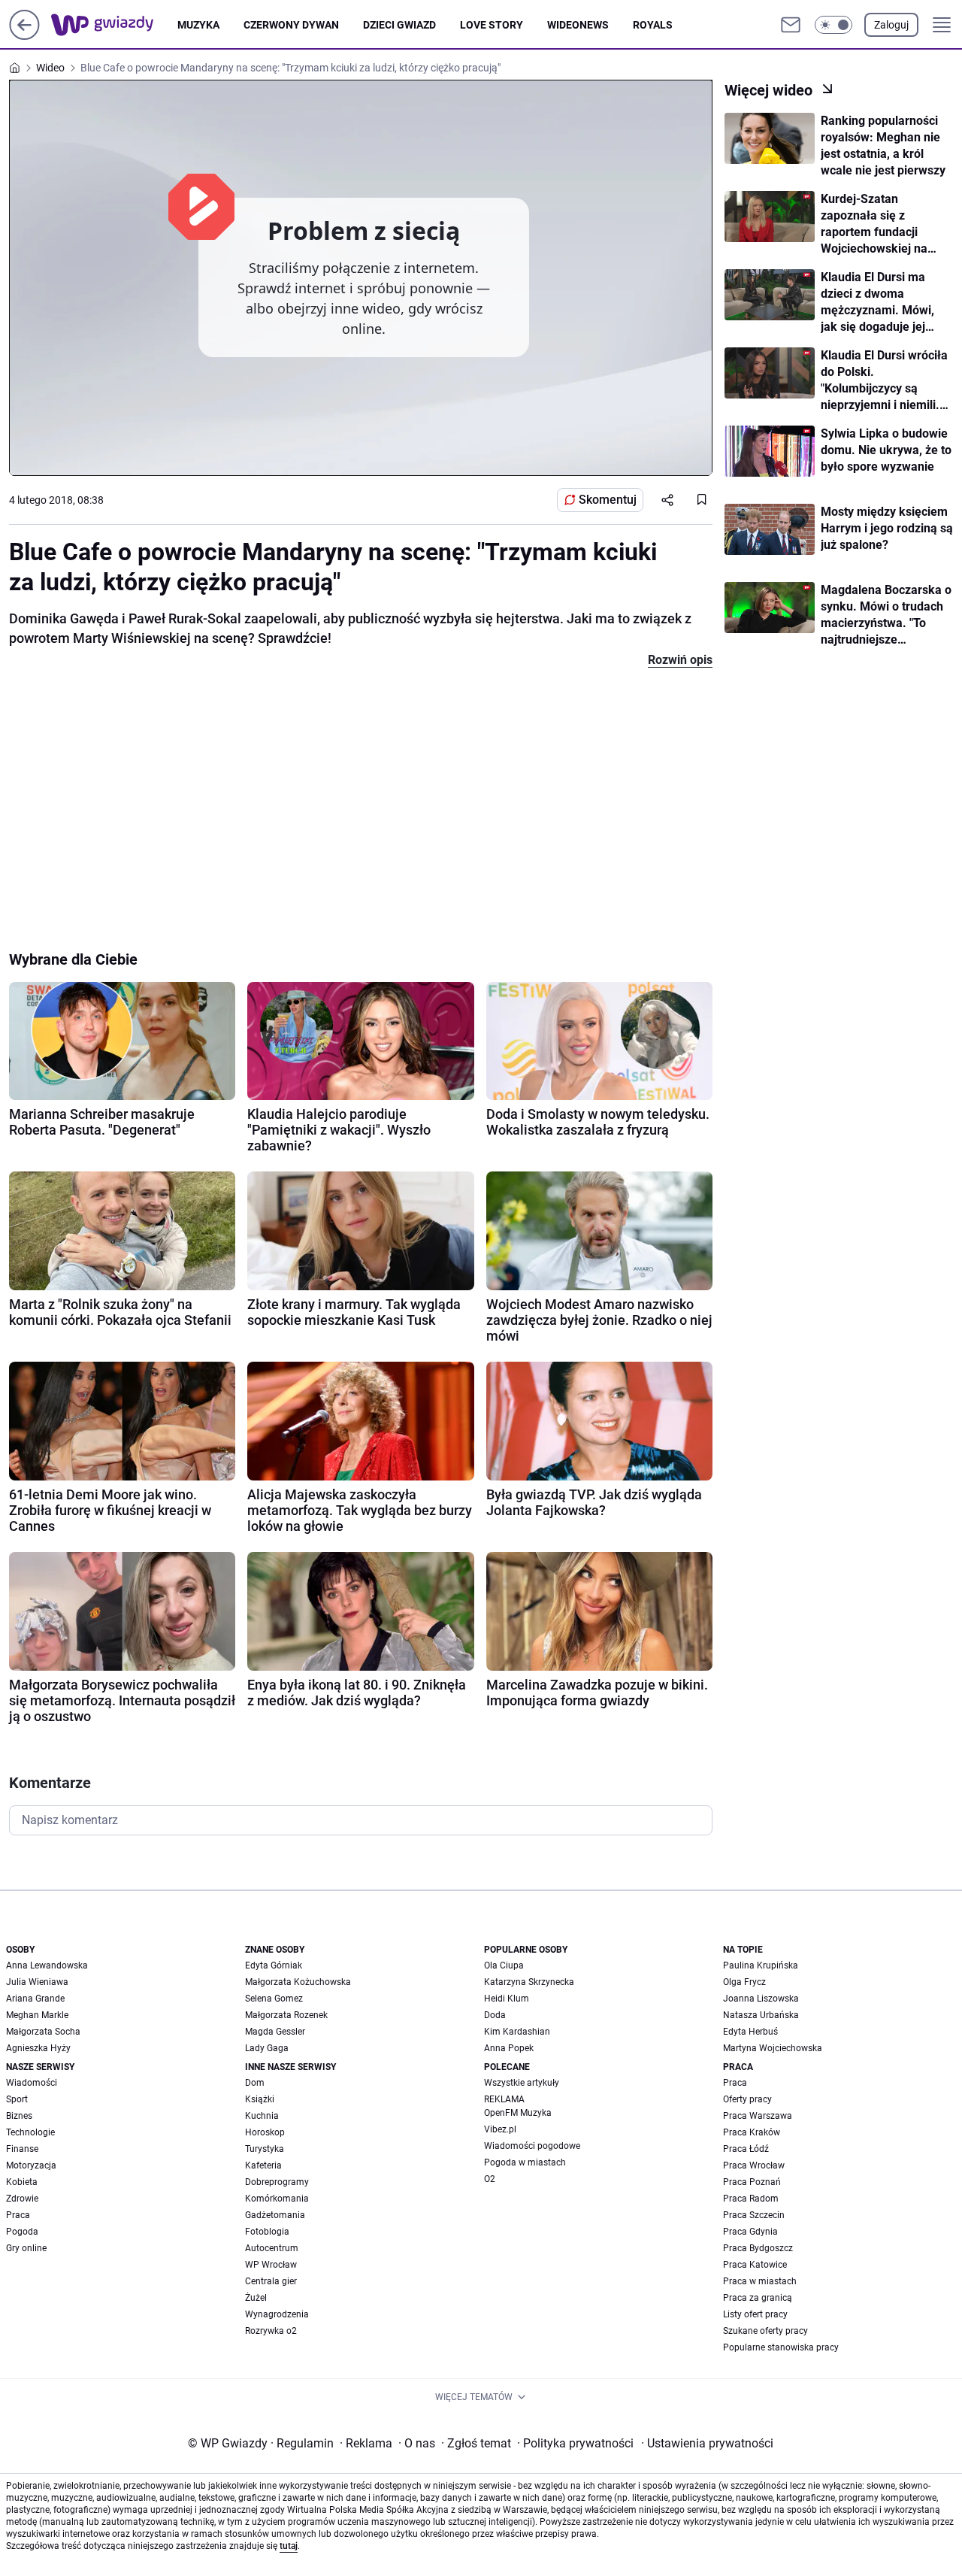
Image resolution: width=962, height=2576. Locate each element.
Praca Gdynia (750, 2232)
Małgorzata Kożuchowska (298, 1982)
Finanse (22, 2149)
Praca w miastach (760, 2281)
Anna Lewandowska (47, 1965)
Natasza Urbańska (761, 2015)
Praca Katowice (755, 2265)
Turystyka (265, 2149)
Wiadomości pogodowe (532, 2146)
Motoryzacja (31, 2165)
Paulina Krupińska (761, 1965)
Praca (18, 2215)
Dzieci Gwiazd (399, 25)
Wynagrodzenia (277, 2314)
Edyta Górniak (274, 1965)
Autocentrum (272, 2248)
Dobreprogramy (277, 2182)
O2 (490, 2179)
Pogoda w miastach (525, 2162)
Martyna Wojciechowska (773, 2048)
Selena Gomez (274, 1999)
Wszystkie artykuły (522, 2083)
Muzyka (198, 25)
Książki (260, 2099)
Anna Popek (509, 2048)
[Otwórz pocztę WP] (791, 25)
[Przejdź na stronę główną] (24, 36)
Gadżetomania (275, 2215)
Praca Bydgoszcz (758, 2248)
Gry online (26, 2248)
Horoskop (265, 2132)
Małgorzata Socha (43, 2032)
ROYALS (653, 25)
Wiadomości (32, 2083)
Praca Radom (751, 2199)
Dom (255, 2083)
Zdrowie (22, 2199)
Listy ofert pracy (755, 2314)
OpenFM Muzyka (518, 2113)
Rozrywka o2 (271, 2331)
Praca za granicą (758, 2298)
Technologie (30, 2132)
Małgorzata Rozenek (286, 2015)
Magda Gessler (275, 2032)
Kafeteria (263, 2165)
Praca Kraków (752, 2132)
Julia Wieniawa (37, 1982)
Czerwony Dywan (291, 25)
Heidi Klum (507, 1999)
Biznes (19, 2116)
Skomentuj (608, 500)
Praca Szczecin (754, 2215)
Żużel (256, 2298)
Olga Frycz (744, 1982)
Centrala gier (271, 2281)
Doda (495, 2015)
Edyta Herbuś (750, 2032)
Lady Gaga (267, 2048)
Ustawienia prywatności (707, 2443)
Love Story (492, 25)
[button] (833, 25)
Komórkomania (277, 2199)
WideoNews (578, 25)
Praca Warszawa (758, 2116)
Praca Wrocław (754, 2165)
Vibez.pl (500, 2129)
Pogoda (22, 2232)
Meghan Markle (37, 2015)
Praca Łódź (746, 2149)
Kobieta (22, 2182)
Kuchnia (262, 2116)
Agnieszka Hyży (38, 2048)
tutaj (289, 2546)
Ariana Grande (35, 1999)
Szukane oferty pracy (765, 2331)
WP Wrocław (271, 2265)
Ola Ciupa (504, 1965)
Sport (17, 2099)
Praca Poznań (752, 2182)
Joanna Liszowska (761, 1999)
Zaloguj (891, 25)
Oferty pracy (747, 2099)
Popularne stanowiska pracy (781, 2347)
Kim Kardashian (517, 2032)
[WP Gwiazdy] (114, 25)
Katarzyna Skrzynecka (529, 1982)
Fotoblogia (267, 2232)
